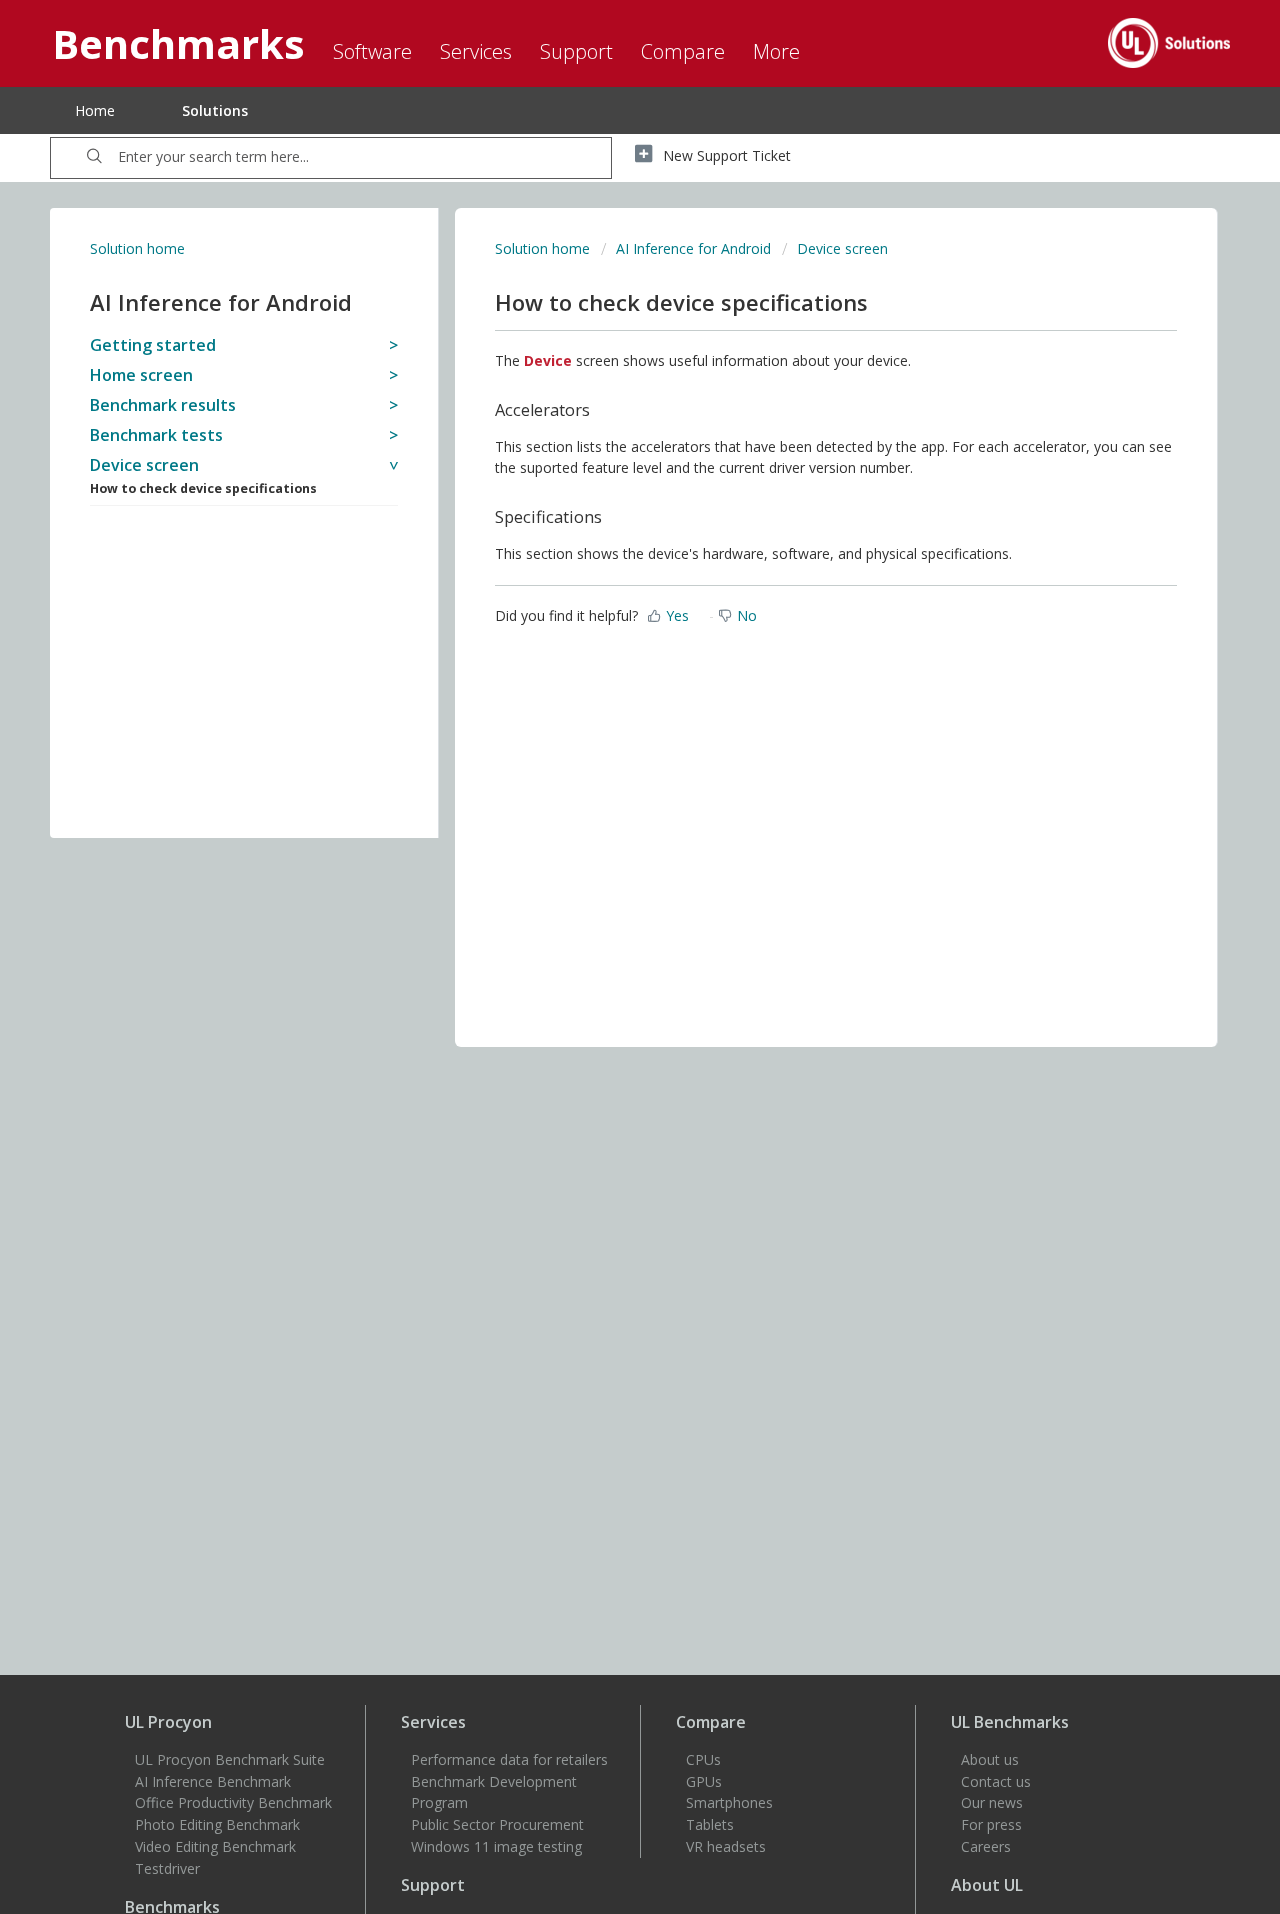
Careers (986, 1846)
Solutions (215, 110)
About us (990, 1759)
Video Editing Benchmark (215, 1846)
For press (991, 1824)
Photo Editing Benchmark (217, 1824)
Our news (992, 1802)
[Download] (603, 710)
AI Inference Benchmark (213, 1781)
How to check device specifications (203, 488)
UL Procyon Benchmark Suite (230, 1759)
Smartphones (729, 1802)
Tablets (710, 1824)
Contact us (996, 1781)
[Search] (94, 158)
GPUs (704, 1781)
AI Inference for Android (693, 248)
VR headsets (726, 1846)
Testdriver (167, 1868)
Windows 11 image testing (496, 1846)
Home (95, 110)
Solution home (137, 248)
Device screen (842, 248)
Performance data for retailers (509, 1759)
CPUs (703, 1759)
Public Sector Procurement (497, 1824)
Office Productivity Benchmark (233, 1802)
